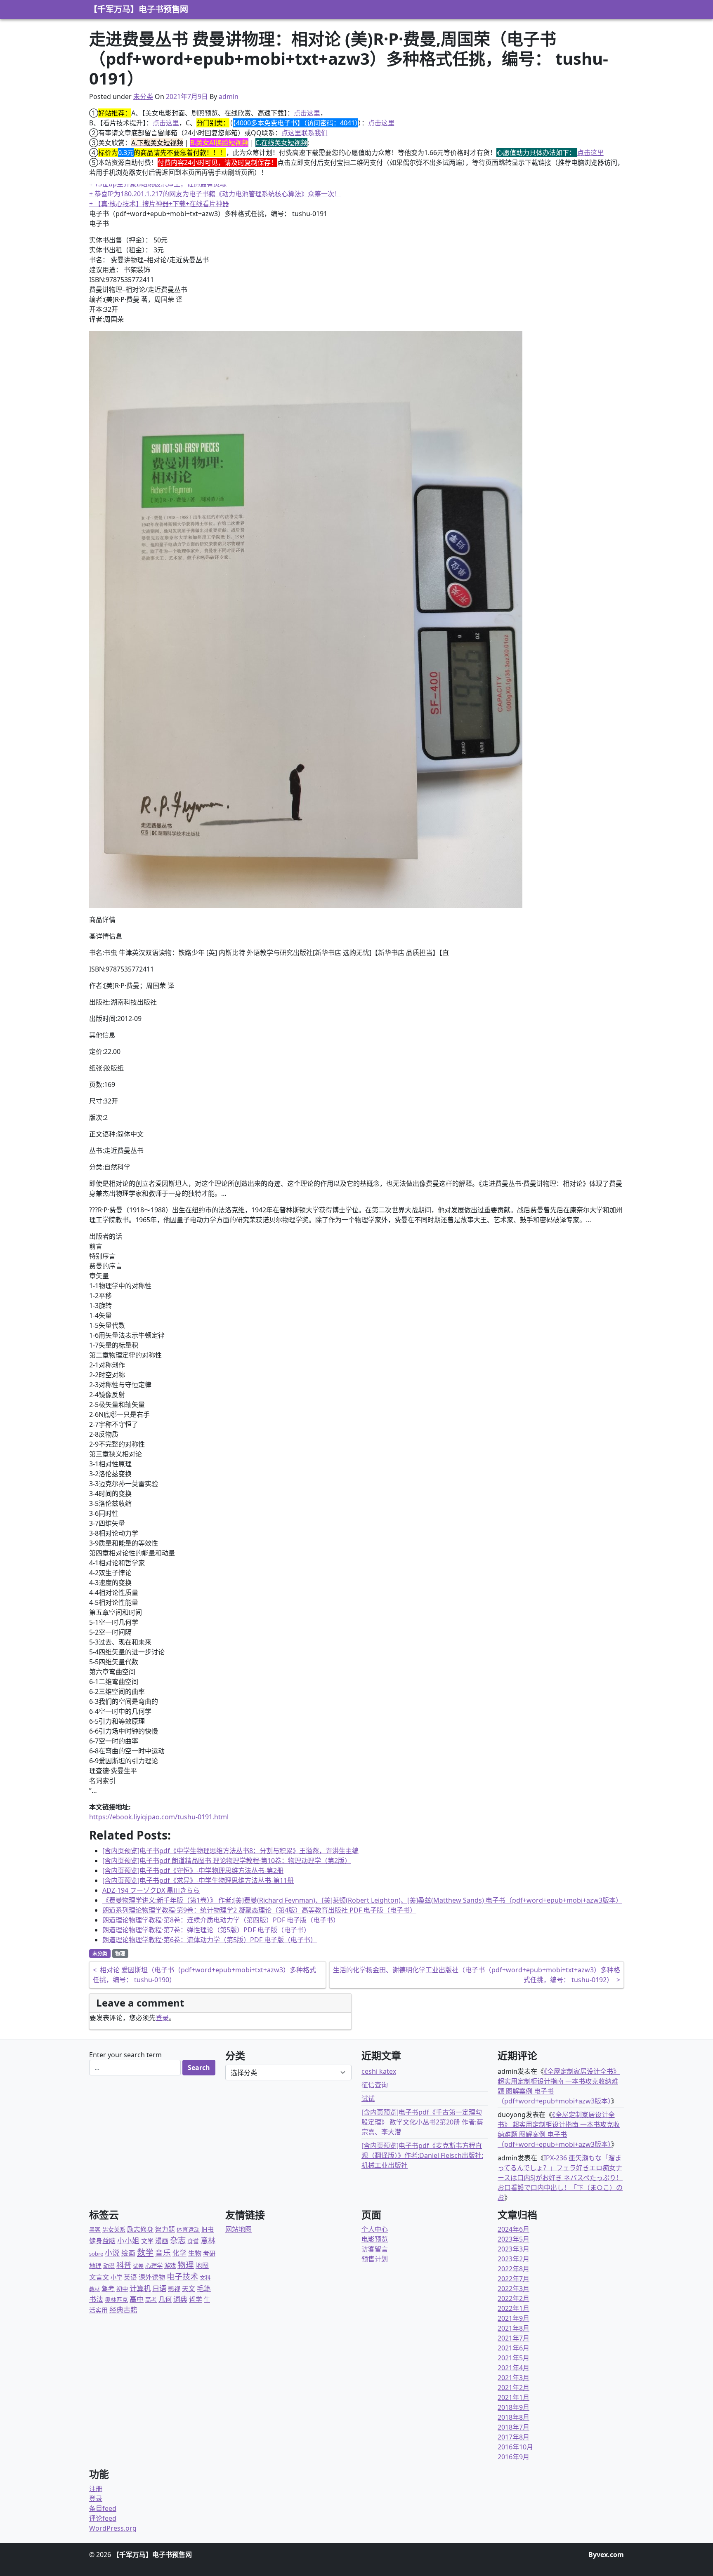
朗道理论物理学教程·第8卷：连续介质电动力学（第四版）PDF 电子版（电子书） (221, 1920)
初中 (122, 2289)
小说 (112, 2253)
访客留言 (375, 2249)
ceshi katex (379, 2071)
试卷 (138, 2266)
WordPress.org (113, 2528)
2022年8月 (514, 2269)
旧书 (208, 2229)
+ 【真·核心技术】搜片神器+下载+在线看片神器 (159, 204)
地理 (95, 2265)
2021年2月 (514, 2388)
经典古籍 (123, 2310)
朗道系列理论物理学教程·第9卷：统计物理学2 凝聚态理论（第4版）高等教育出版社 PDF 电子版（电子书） (259, 1910)
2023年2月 (514, 2259)
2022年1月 (514, 2308)
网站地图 (238, 2229)
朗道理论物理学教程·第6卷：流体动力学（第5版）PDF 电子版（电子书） (210, 1940)
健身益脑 (102, 2241)
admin (229, 96)
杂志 (178, 2240)
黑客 (95, 2229)
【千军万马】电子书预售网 (139, 9)
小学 (116, 2277)
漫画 (162, 2241)
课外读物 (152, 2277)
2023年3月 (514, 2249)
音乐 (163, 2253)
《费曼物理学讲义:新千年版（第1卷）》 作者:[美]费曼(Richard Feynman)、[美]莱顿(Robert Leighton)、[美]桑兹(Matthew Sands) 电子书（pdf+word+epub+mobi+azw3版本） (362, 1900)
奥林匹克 (116, 2300)
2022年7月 (514, 2279)
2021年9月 (514, 2318)
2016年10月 (515, 2447)
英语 (130, 2277)
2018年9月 (514, 2407)
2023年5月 (514, 2239)
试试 (368, 2098)
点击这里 (307, 113)
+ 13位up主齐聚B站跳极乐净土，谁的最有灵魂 (158, 184)
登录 (162, 2018)
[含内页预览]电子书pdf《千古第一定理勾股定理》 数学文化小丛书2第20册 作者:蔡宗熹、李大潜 (422, 2122)
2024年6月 (514, 2229)
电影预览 (375, 2239)
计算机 (140, 2288)
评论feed (103, 2518)
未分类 (143, 96)
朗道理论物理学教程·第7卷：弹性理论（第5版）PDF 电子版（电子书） (206, 1930)
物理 (120, 1954)
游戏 (170, 2266)
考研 (209, 2253)
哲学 (196, 2299)
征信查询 (375, 2085)
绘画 (128, 2253)
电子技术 (182, 2277)
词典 (180, 2299)
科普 (124, 2265)
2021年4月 (514, 2368)
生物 (195, 2253)
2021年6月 (514, 2348)
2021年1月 (514, 2397)
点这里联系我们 (305, 133)
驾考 (108, 2289)
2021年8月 (514, 2328)
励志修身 (140, 2229)
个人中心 (375, 2229)
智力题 (165, 2229)
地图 (202, 2265)
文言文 (99, 2277)
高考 (151, 2300)
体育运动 (188, 2229)
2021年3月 (514, 2378)
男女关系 (114, 2229)
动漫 (109, 2266)
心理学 (154, 2266)
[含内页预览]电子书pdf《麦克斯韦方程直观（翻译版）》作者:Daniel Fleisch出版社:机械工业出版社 (422, 2155)
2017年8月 (514, 2437)
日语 (159, 2288)
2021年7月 (514, 2338)
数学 (145, 2253)
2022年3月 (514, 2289)
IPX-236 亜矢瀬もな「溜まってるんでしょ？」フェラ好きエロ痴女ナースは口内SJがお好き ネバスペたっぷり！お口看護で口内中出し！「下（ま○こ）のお (560, 2178)
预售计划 (375, 2259)
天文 (189, 2289)
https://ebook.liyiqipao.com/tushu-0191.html (159, 1817)
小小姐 (128, 2240)
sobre (96, 2254)
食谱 (193, 2241)
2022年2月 (514, 2298)
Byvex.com (606, 2555)
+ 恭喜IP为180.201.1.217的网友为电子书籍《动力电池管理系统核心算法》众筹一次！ (215, 194)
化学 (179, 2253)
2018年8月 (514, 2417)
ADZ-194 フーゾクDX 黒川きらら (151, 1890)
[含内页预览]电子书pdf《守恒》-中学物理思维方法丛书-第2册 (193, 1870)
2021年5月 (514, 2358)
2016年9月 (514, 2457)
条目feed (103, 2508)
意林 (208, 2240)
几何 (165, 2299)
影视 (174, 2289)
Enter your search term (125, 2055)
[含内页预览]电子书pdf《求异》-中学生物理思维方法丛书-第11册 (198, 1880)
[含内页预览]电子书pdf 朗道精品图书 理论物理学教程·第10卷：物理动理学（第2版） (227, 1861)
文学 (147, 2241)
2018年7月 (514, 2427)
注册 (96, 2489)
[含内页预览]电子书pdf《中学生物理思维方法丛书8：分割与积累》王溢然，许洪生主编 (230, 1851)
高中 (137, 2299)
